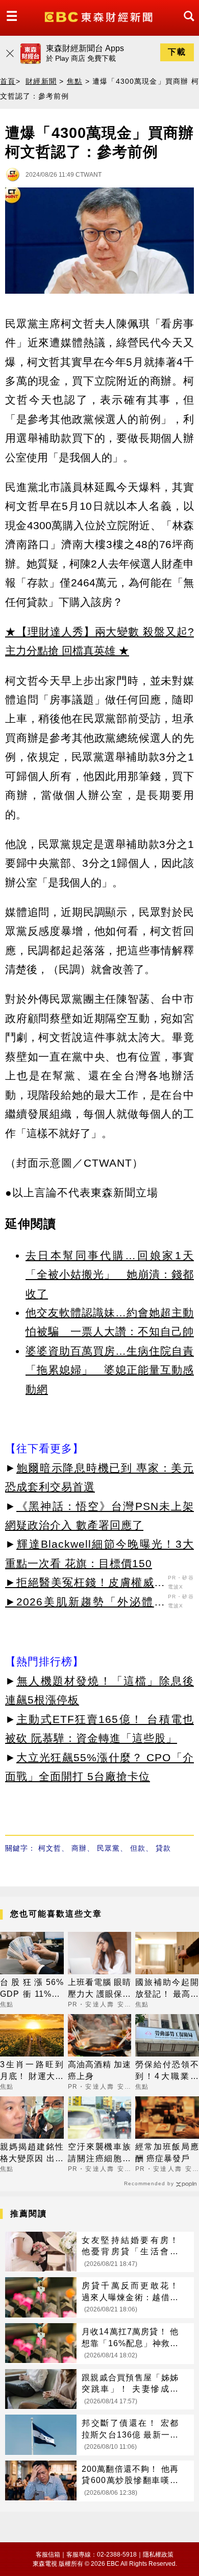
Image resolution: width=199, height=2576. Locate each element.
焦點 (75, 81)
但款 (138, 1848)
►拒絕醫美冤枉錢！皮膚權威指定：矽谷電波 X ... (85, 1584)
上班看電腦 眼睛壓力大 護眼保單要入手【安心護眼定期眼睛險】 (100, 1989)
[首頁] (100, 16)
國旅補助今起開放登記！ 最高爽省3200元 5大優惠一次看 (167, 1989)
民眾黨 (108, 1848)
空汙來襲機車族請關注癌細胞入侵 (100, 2153)
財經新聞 (41, 81)
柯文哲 (50, 1848)
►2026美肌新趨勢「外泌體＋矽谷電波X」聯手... (85, 1603)
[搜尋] (186, 25)
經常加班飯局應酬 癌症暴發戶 (167, 2152)
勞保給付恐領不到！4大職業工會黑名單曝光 (167, 2071)
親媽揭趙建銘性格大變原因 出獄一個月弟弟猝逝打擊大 (32, 2153)
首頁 (8, 81)
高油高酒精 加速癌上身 (100, 2070)
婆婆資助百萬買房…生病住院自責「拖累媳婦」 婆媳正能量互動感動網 (110, 1370)
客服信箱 (48, 2555)
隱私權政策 (158, 2555)
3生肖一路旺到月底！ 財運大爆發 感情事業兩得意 (32, 2071)
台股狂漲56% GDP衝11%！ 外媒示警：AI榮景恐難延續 (32, 1989)
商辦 (79, 1848)
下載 (177, 52)
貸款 (163, 1848)
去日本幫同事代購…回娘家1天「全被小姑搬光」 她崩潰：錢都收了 (110, 1274)
